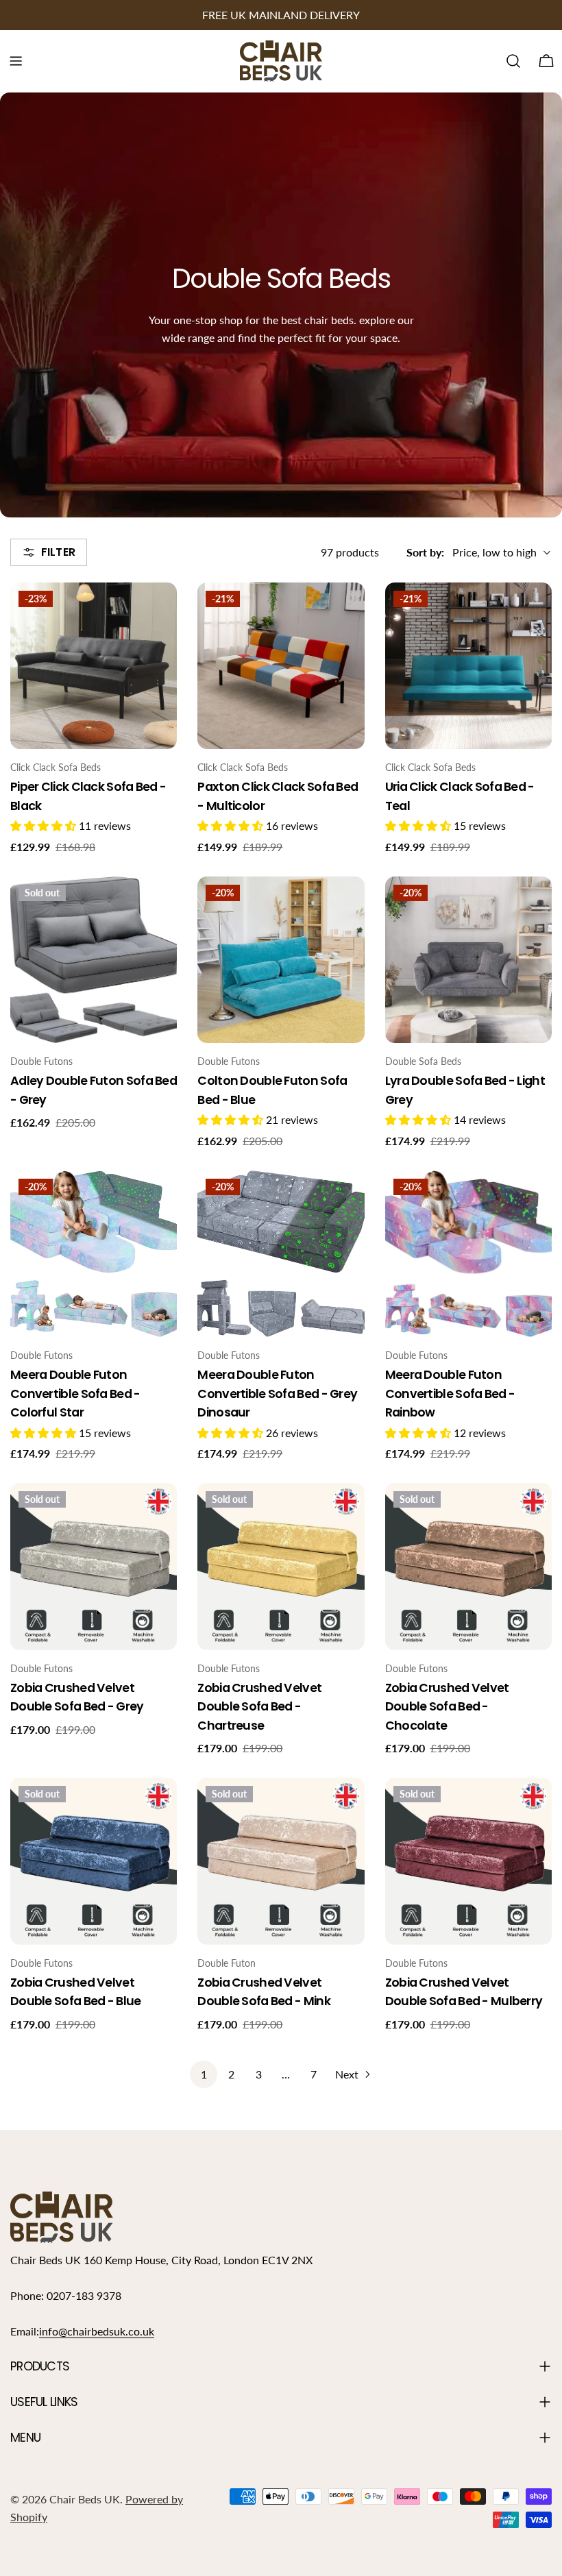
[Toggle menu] (16, 61)
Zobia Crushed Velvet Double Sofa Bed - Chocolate (447, 1707)
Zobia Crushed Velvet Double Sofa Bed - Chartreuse (259, 1707)
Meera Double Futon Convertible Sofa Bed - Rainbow (450, 1394)
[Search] (513, 61)
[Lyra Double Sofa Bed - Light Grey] (468, 960)
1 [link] (204, 2074)
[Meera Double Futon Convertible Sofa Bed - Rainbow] (468, 1254)
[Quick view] (157, 613)
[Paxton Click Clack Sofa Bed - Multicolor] (281, 666)
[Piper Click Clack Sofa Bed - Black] (94, 666)
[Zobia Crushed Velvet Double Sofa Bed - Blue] (94, 1861)
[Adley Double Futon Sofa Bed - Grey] (94, 960)
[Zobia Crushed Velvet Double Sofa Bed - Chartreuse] (281, 1566)
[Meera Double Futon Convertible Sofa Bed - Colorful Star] (94, 1254)
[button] (45, 825)
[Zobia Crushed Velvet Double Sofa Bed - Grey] (94, 1566)
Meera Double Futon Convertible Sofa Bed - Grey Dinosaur (277, 1394)
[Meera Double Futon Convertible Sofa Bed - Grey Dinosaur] (281, 1254)
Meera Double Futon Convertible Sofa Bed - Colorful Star (75, 1394)
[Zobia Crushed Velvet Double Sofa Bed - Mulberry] (468, 1861)
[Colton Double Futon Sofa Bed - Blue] (281, 960)
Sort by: (425, 552)
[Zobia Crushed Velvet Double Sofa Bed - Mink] (281, 1861)
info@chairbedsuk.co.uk (97, 2331)
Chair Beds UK (85, 2499)
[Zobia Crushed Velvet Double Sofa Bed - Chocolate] (468, 1566)
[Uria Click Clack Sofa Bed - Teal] (468, 666)
